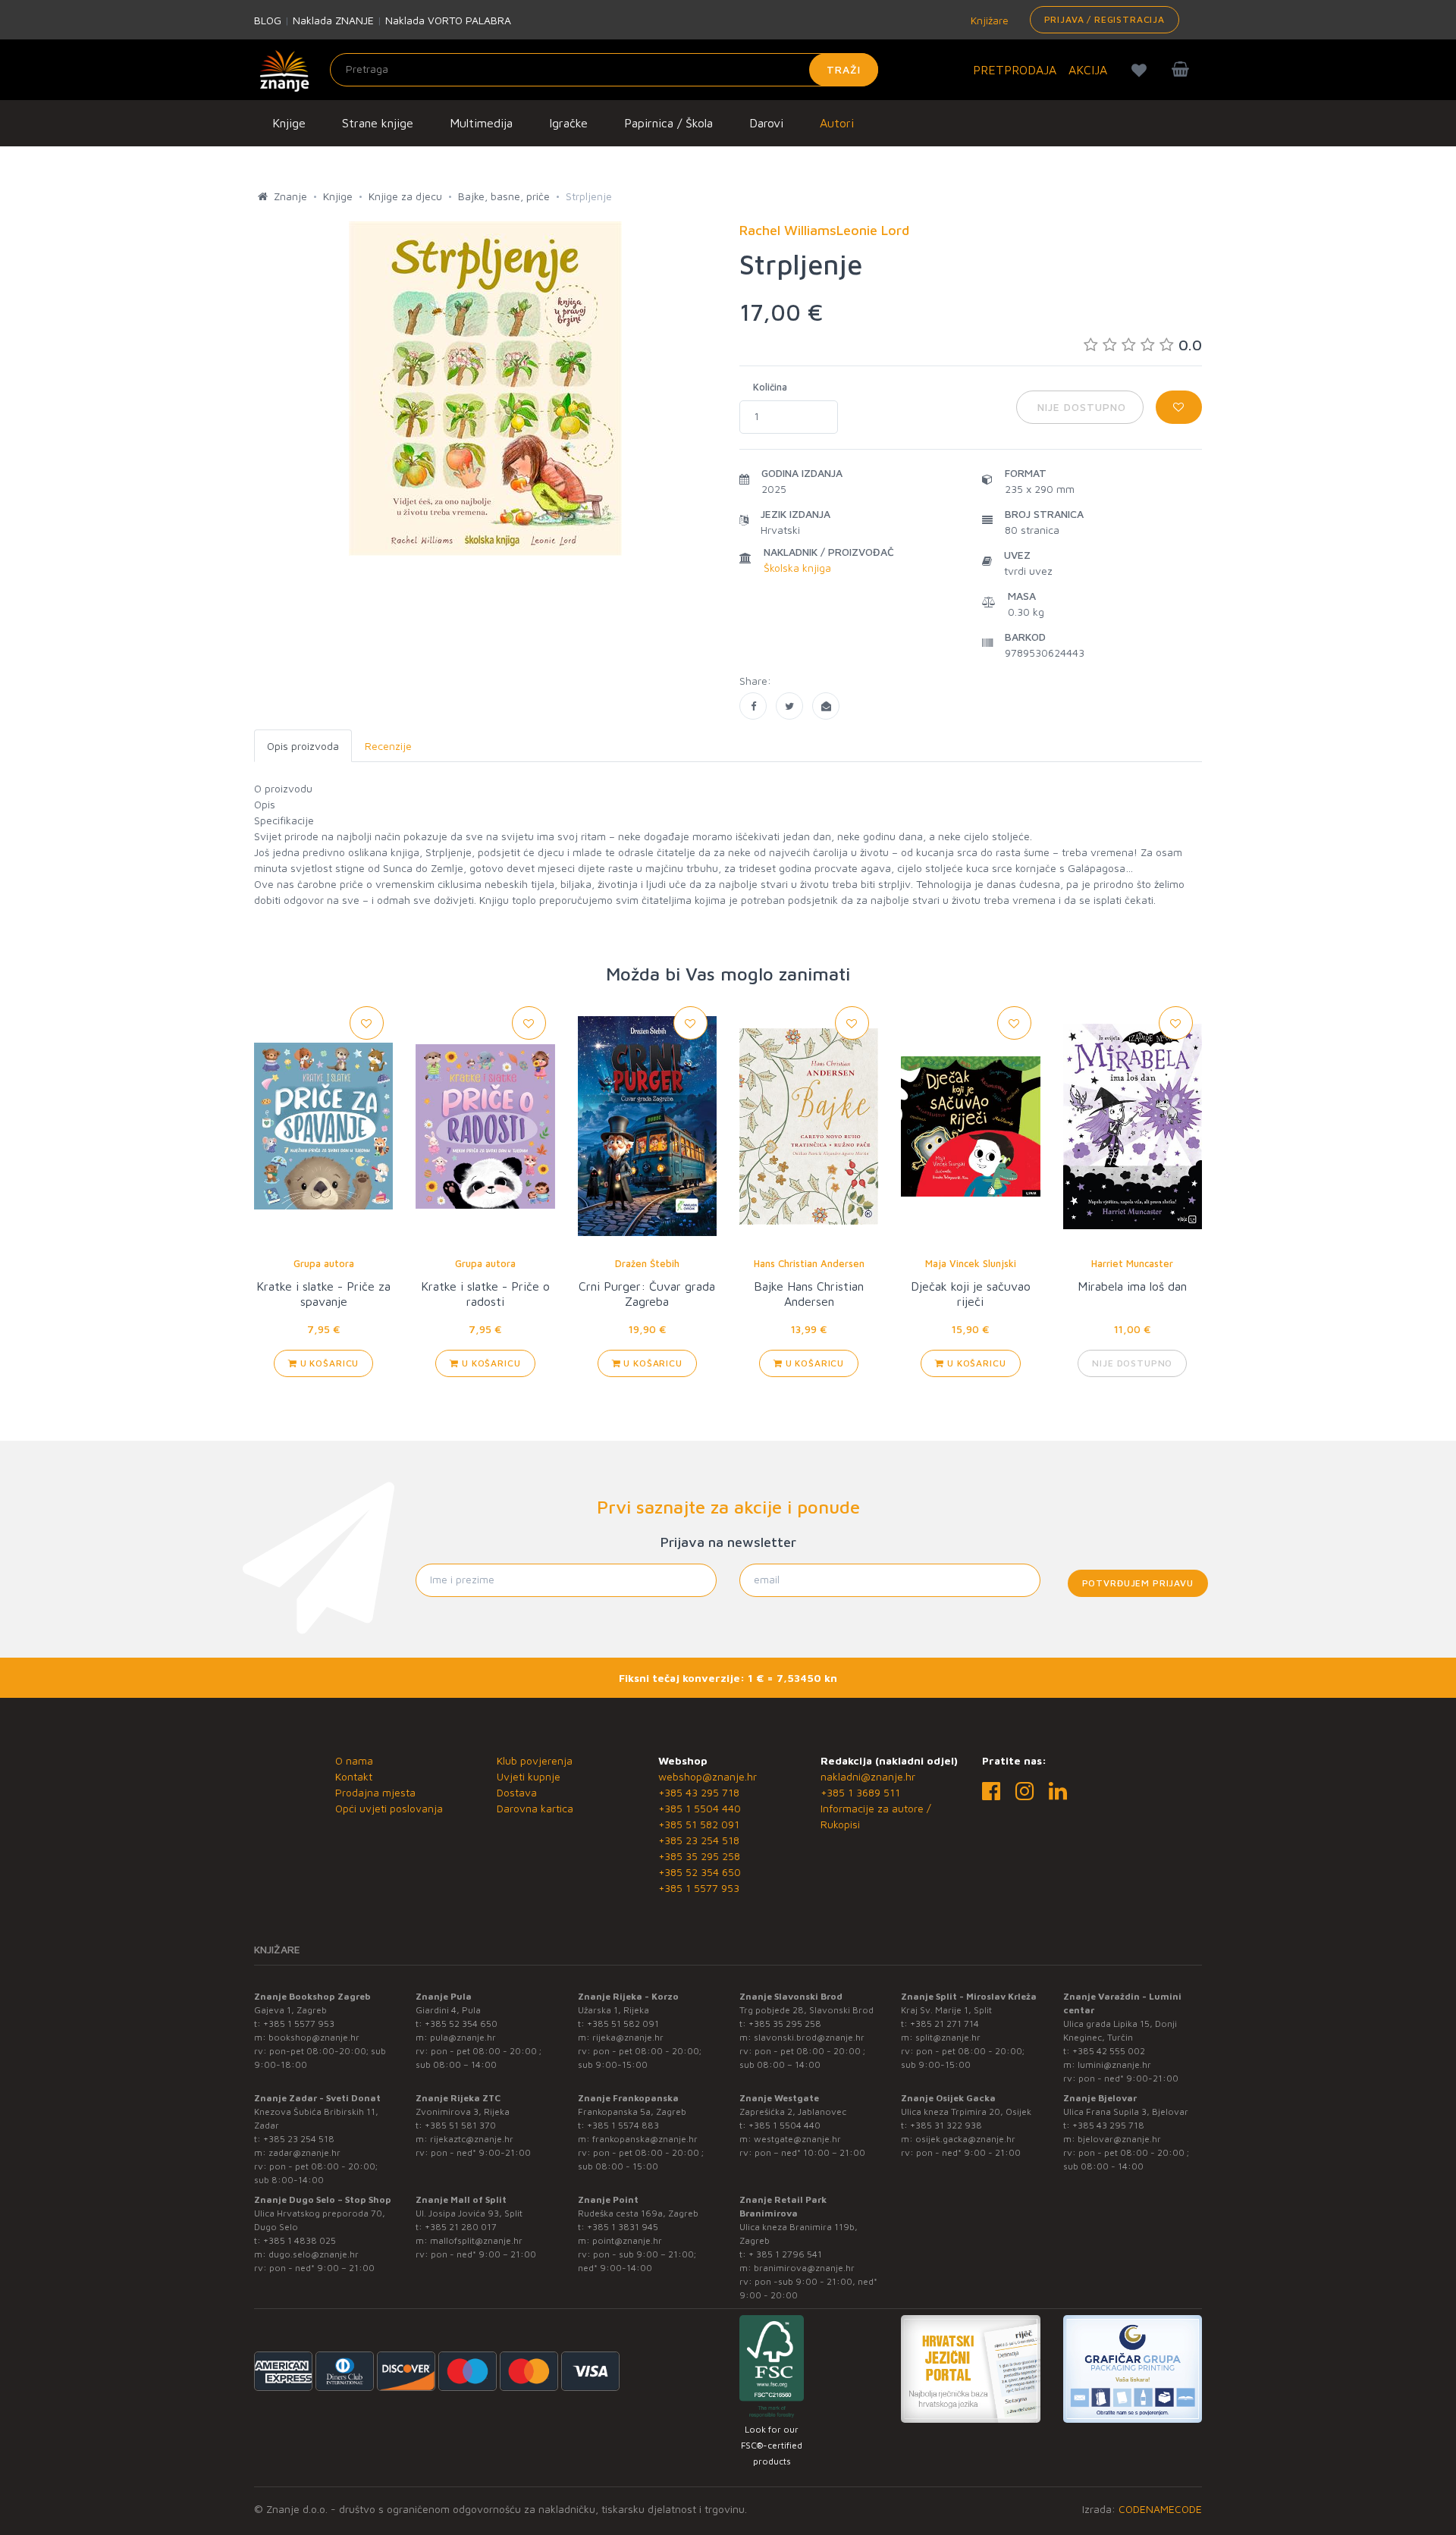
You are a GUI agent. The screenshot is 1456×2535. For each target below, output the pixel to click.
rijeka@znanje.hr (628, 2037)
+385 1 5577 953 (699, 1888)
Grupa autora (324, 1263)
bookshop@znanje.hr (314, 2037)
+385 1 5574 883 (623, 2125)
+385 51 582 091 (699, 1824)
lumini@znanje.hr (1114, 2064)
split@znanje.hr (948, 2037)
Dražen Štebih (647, 1263)
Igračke (568, 123)
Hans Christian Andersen (809, 1263)
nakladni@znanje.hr (868, 1776)
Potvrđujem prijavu (1138, 1583)
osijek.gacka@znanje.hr (965, 2139)
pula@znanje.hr (463, 2037)
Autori (837, 123)
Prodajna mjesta (375, 1792)
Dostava (517, 1792)
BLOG (268, 20)
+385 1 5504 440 (700, 1808)
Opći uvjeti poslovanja (389, 1808)
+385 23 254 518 (699, 1840)
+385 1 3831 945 (623, 2227)
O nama (354, 1760)
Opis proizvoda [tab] (303, 746)
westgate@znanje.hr (797, 2139)
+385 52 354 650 (700, 1872)
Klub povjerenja (535, 1760)
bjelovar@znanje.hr (1119, 2139)
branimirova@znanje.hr (804, 2268)
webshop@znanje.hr (708, 1776)
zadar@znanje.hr (304, 2152)
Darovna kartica (535, 1808)
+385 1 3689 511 (860, 1792)
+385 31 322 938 (946, 2125)
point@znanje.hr (627, 2240)
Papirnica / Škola (668, 123)
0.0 (1190, 345)
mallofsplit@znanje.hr (476, 2240)
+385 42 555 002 (1109, 2051)
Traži (844, 69)
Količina (770, 387)
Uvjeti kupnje (529, 1776)
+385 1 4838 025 (300, 2240)
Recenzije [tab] (388, 746)
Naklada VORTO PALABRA (448, 20)
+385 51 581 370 (460, 2125)
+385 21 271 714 (945, 2024)
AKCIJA (1088, 70)
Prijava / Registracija (1105, 19)
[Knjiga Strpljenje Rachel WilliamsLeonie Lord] (753, 706)
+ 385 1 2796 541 (785, 2254)
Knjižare (988, 20)
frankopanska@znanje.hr (645, 2139)
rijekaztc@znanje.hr (472, 2139)
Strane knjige (378, 123)
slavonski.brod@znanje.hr (809, 2037)
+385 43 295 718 (699, 1792)
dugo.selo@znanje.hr (314, 2254)
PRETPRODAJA (1015, 70)
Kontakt (354, 1776)
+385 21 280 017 (461, 2227)
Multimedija (481, 123)
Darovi (766, 123)
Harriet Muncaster (1132, 1263)
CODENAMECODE (1160, 2509)
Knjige (289, 123)
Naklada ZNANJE (333, 20)
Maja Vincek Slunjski (971, 1263)
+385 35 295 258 (699, 1856)
